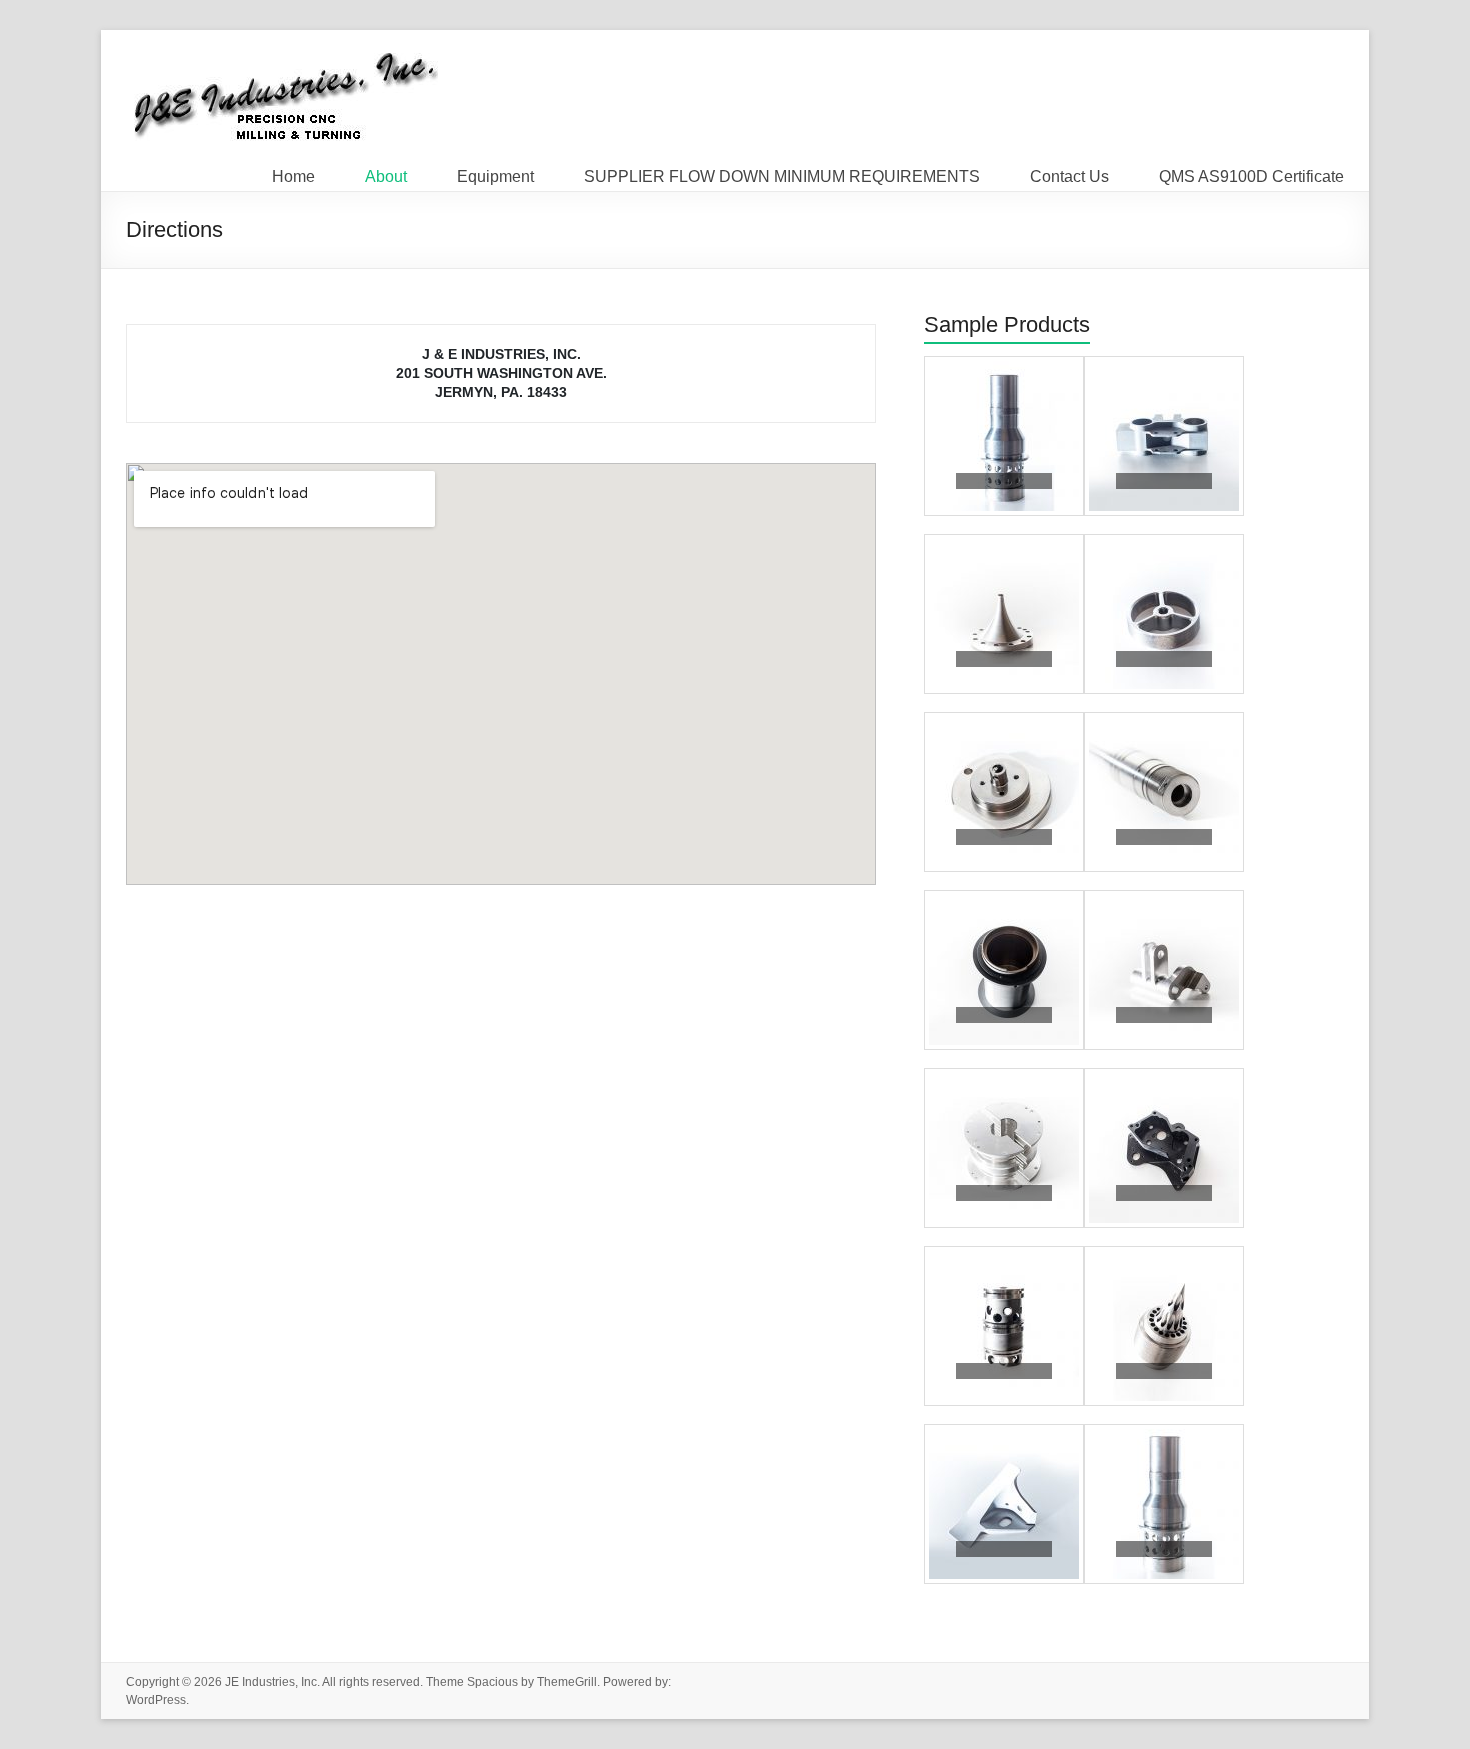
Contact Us (1069, 172)
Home (293, 172)
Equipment (495, 172)
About (386, 172)
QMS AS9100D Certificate (1251, 172)
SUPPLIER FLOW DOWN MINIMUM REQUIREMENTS (782, 172)
